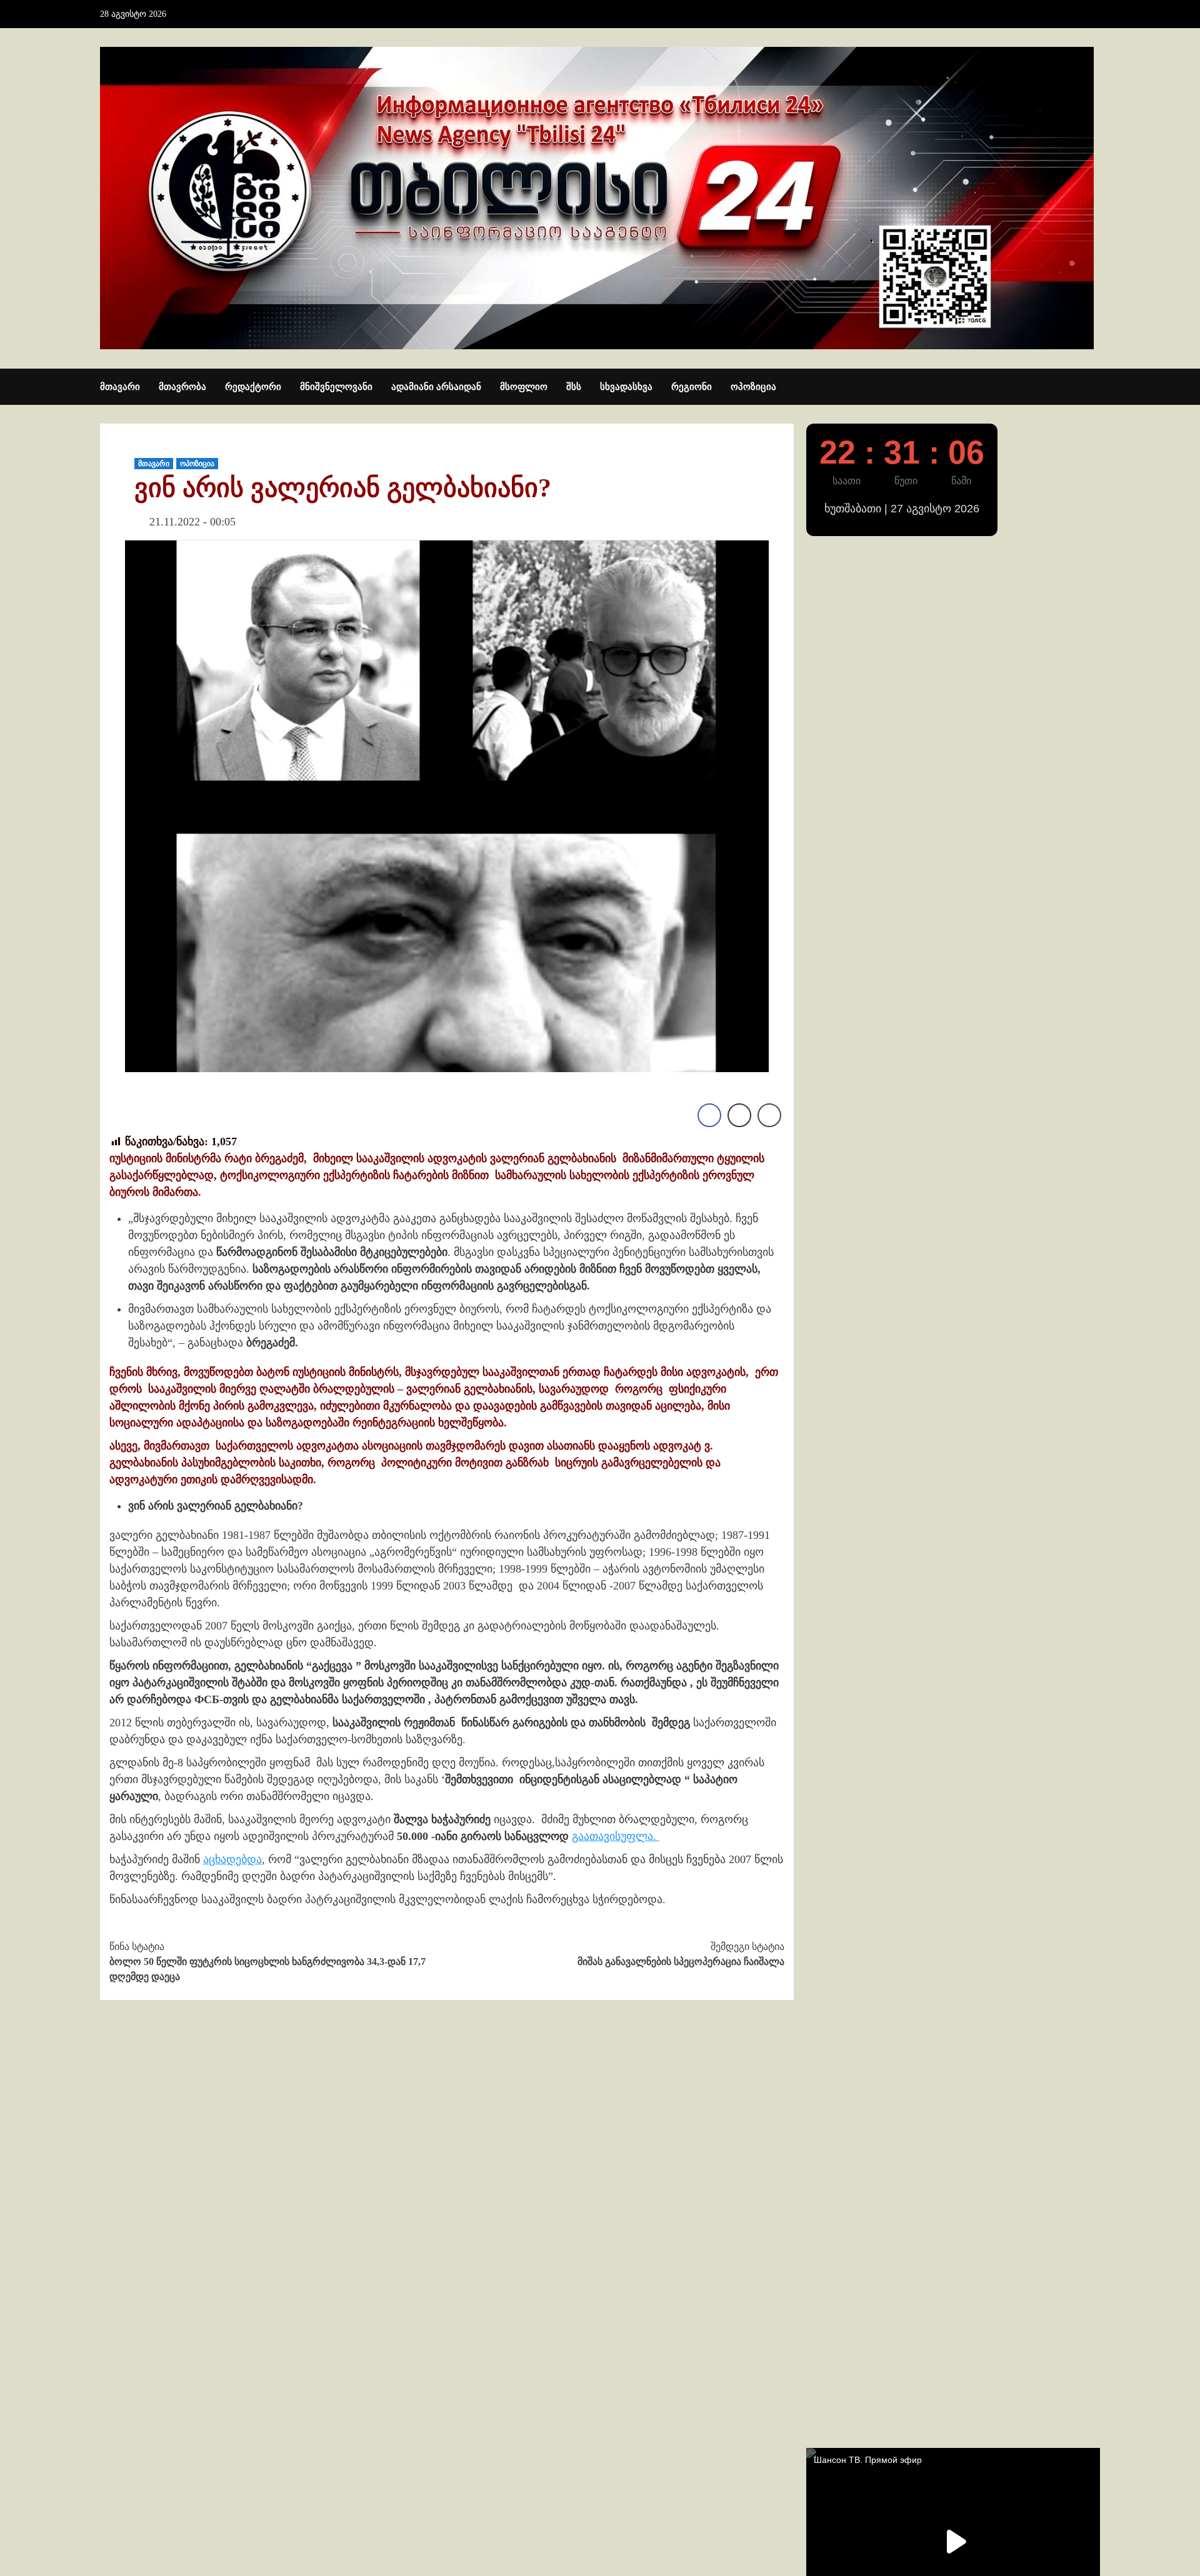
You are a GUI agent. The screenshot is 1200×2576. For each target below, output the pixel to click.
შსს (574, 387)
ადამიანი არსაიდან (436, 387)
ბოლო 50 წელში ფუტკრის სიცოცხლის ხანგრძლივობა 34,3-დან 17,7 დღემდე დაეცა (267, 1962)
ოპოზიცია (753, 387)
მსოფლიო (524, 387)
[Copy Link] (769, 1115)
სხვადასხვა (626, 387)
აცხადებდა (232, 1859)
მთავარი (120, 387)
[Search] (1092, 387)
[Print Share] (739, 1115)
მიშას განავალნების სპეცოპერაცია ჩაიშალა (681, 1954)
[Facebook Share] (709, 1115)
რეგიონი (692, 387)
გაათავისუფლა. (616, 1836)
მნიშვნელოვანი (336, 387)
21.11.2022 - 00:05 (192, 522)
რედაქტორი (253, 387)
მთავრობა (182, 387)
